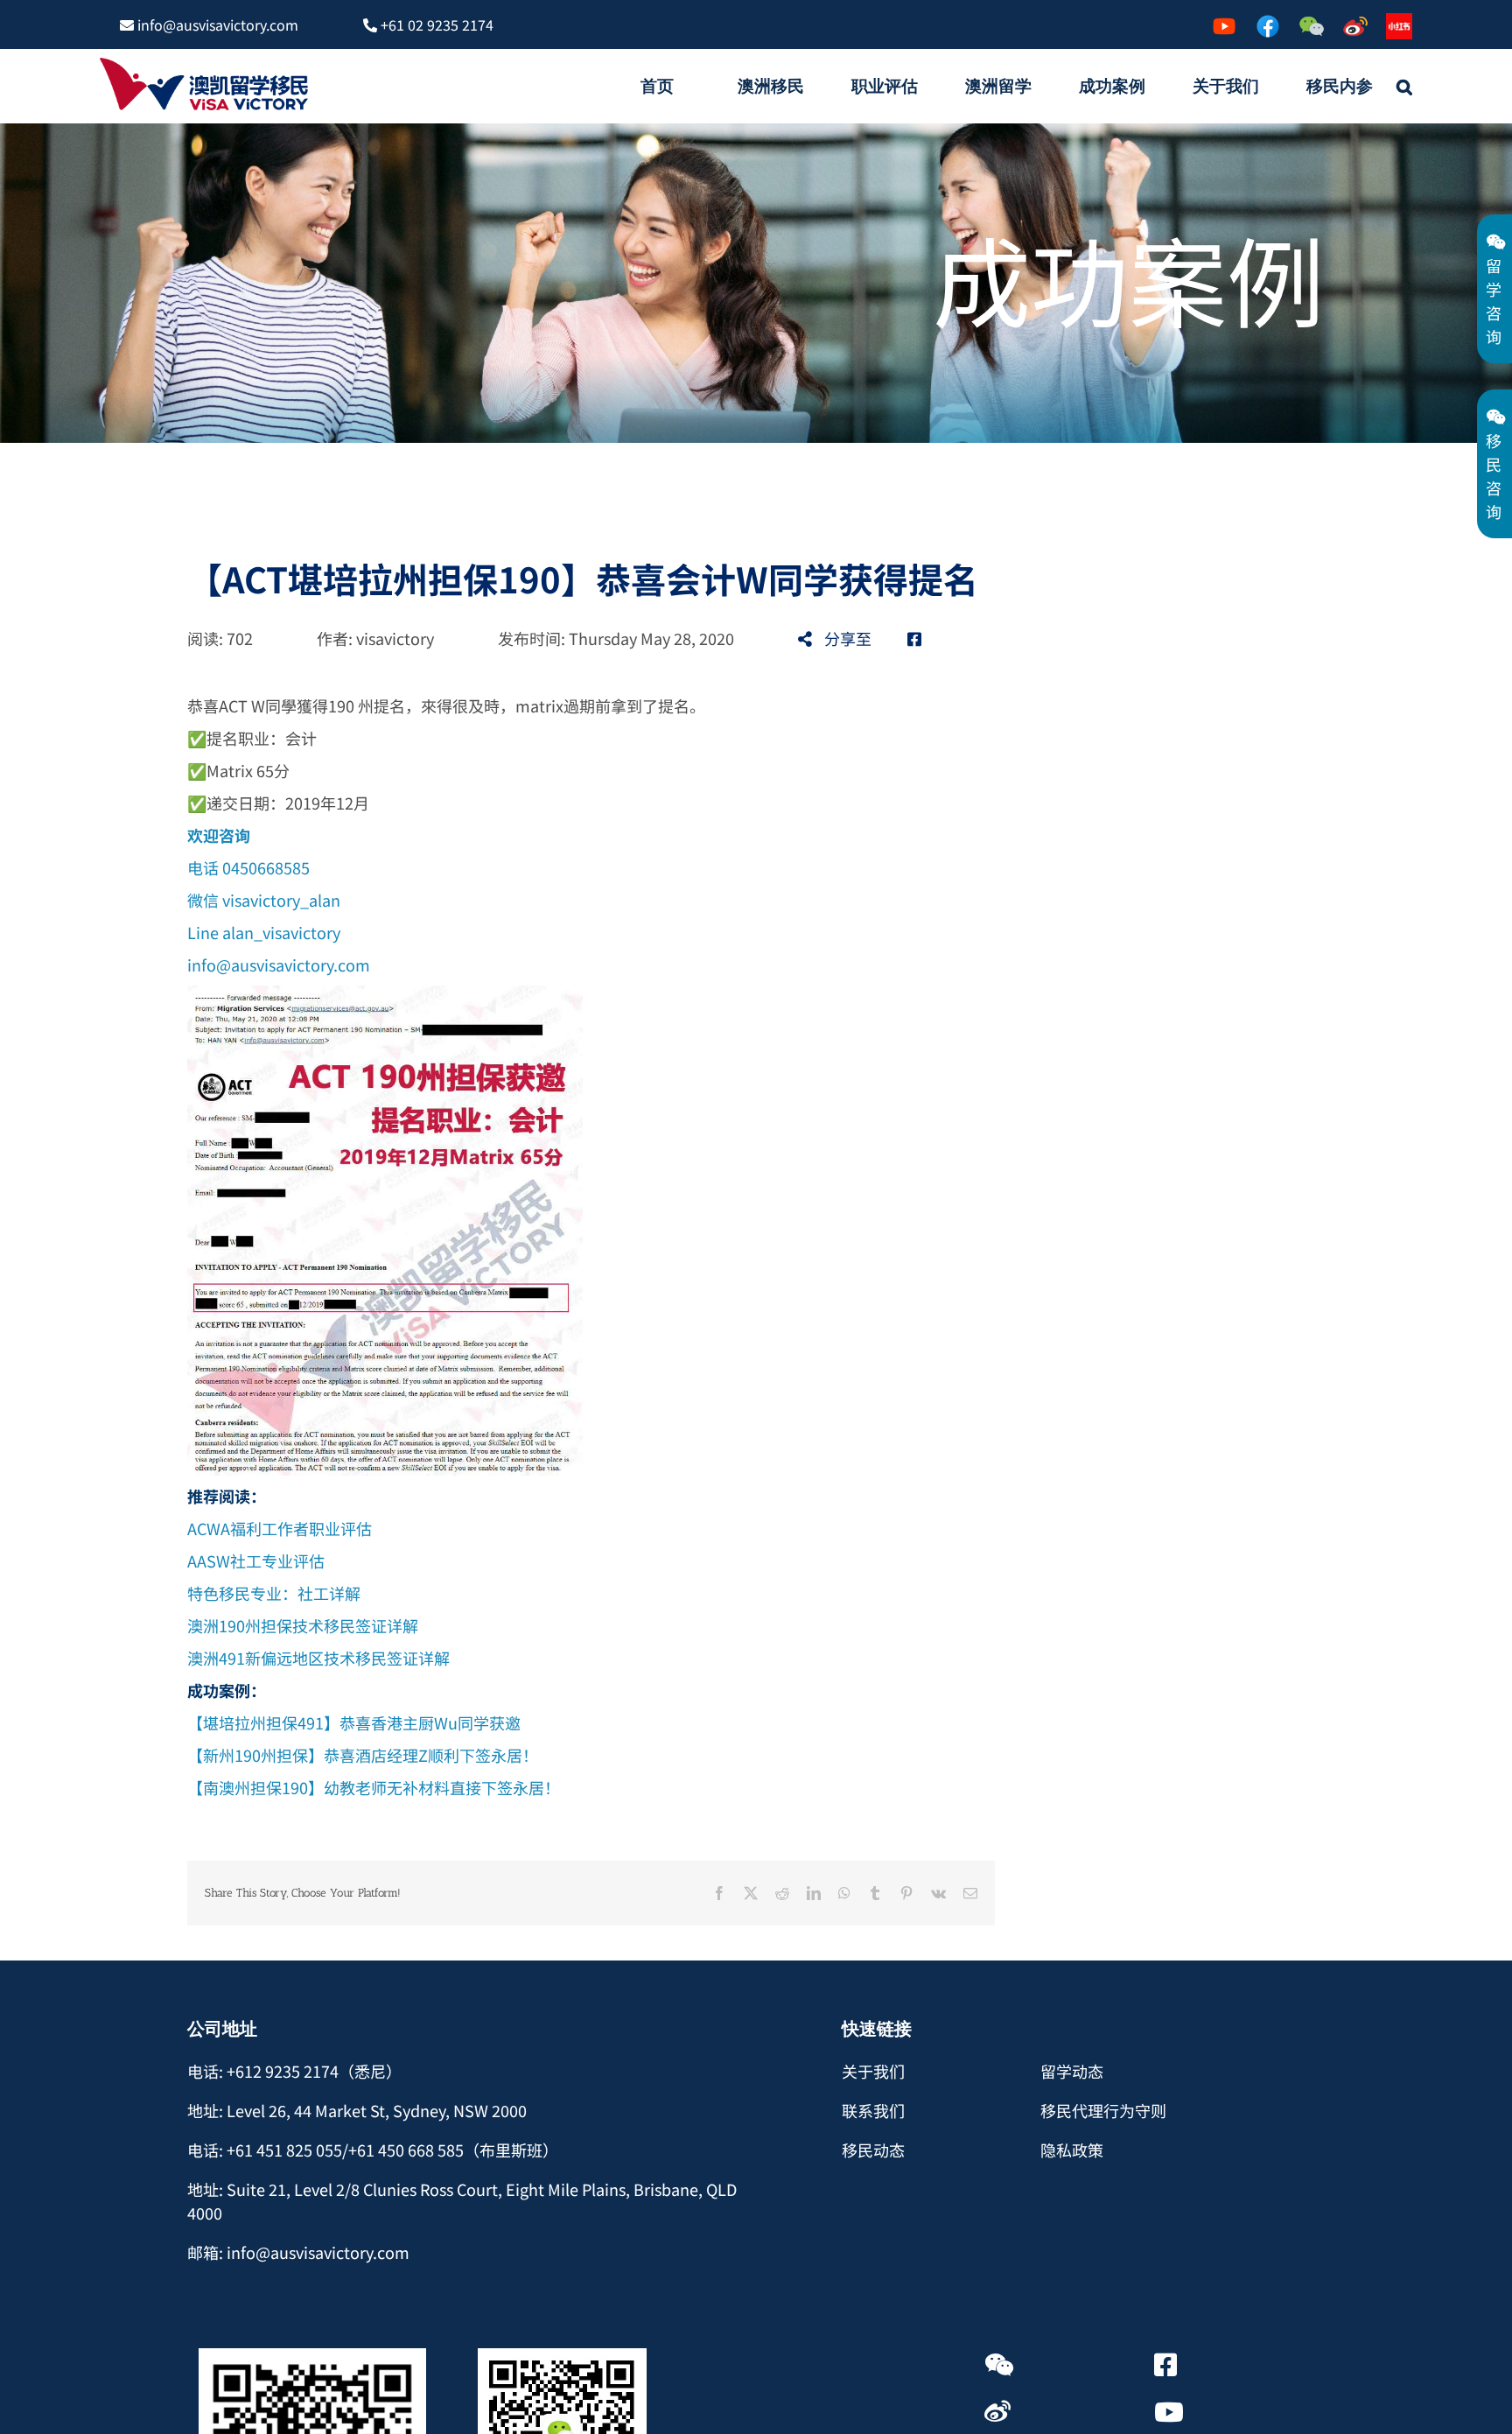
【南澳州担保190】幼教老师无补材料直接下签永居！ (374, 1787)
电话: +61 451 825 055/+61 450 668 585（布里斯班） (373, 2150)
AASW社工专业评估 (256, 1561)
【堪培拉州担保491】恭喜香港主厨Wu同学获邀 (354, 1722)
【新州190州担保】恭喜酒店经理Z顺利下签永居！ (363, 1755)
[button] (1404, 86)
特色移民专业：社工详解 (274, 1593)
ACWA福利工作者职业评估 (280, 1528)
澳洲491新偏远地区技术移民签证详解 (318, 1658)
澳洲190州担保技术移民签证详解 (303, 1625)
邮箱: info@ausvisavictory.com (298, 2252)
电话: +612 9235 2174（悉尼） (294, 2071)
